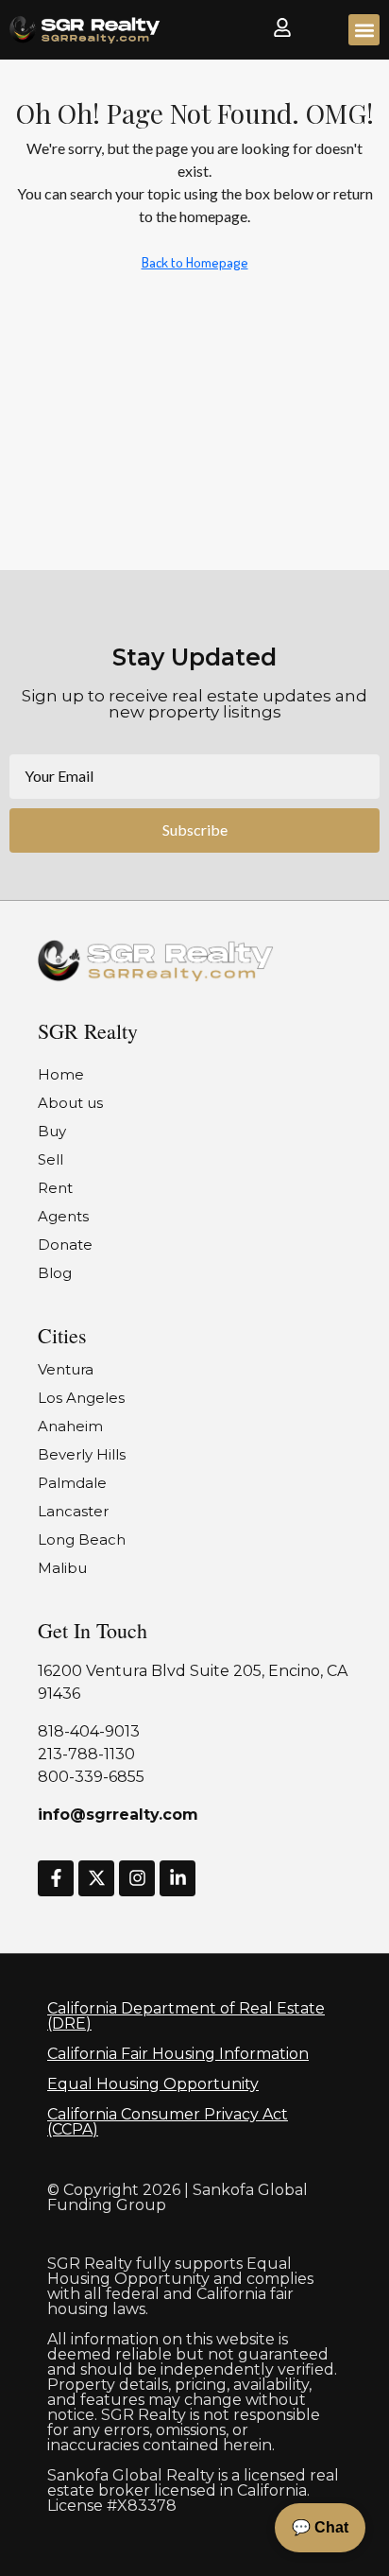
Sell (51, 1159)
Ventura (66, 1369)
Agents (63, 1216)
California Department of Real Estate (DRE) (186, 2016)
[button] (364, 30)
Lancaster (73, 1511)
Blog (55, 1273)
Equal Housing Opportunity (153, 2084)
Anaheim (70, 1426)
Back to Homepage (195, 262)
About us (70, 1103)
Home (61, 1074)
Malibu (62, 1568)
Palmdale (72, 1483)
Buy (52, 1131)
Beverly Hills (82, 1454)
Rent (55, 1188)
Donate (65, 1245)
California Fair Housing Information (178, 2054)
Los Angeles (81, 1398)
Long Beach (82, 1539)
